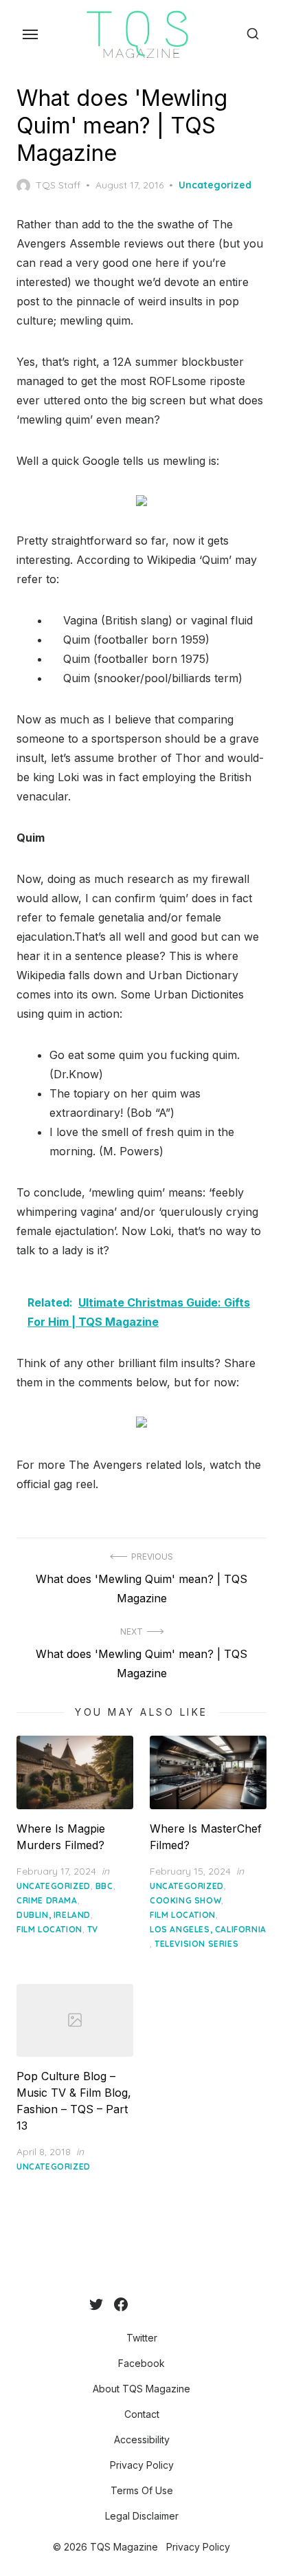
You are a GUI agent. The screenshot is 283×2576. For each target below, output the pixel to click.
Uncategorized (215, 185)
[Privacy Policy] (172, 2304)
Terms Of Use (142, 2490)
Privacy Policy (142, 2465)
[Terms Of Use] (183, 2304)
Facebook (141, 2363)
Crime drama (47, 1900)
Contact (142, 2414)
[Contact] (150, 2304)
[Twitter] (96, 2304)
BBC (104, 1886)
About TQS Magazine (141, 2389)
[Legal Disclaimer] (194, 2304)
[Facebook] (121, 2304)
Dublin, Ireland (54, 1915)
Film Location (49, 1929)
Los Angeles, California (208, 1929)
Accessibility (142, 2439)
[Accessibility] (161, 2304)
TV (93, 1929)
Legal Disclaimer (142, 2516)
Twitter (142, 2338)
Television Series (196, 1944)
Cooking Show (185, 1900)
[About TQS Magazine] (139, 2304)
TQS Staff (58, 185)
